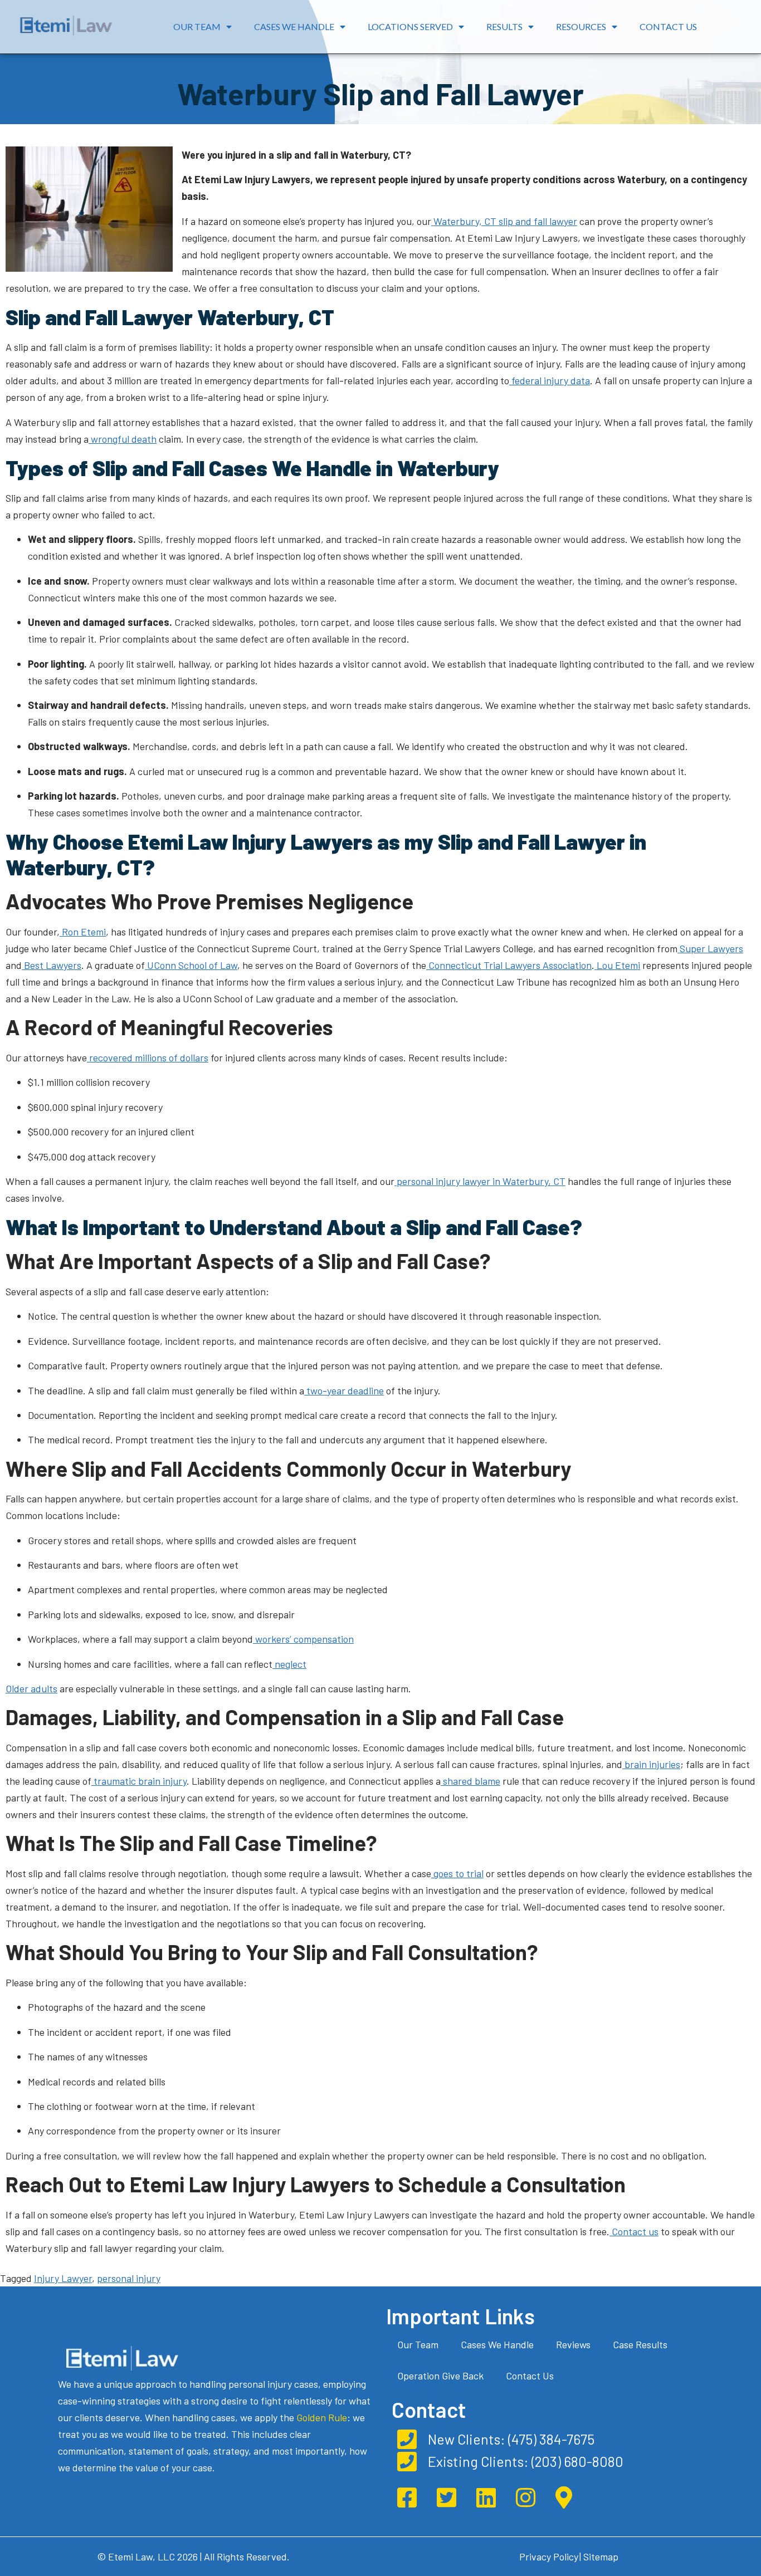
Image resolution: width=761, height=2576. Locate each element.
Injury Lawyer (63, 2278)
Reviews (573, 2344)
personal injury (129, 2278)
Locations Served (410, 26)
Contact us (634, 2231)
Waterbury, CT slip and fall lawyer (504, 221)
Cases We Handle (294, 26)
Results (504, 26)
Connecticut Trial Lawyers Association (509, 965)
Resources (581, 26)
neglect (289, 1664)
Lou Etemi (617, 965)
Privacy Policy (549, 2557)
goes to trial (457, 1873)
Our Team (197, 26)
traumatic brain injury (139, 1781)
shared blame (470, 1781)
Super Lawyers (710, 948)
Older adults (31, 1688)
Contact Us (668, 26)
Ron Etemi (83, 932)
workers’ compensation (303, 1639)
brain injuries (651, 1764)
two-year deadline (344, 1390)
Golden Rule (322, 2417)
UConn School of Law (191, 965)
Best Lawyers (52, 965)
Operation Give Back (440, 2376)
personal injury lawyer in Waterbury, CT (480, 1181)
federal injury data (550, 380)
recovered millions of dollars (148, 1057)
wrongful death (123, 439)
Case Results (640, 2344)
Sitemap (601, 2557)
